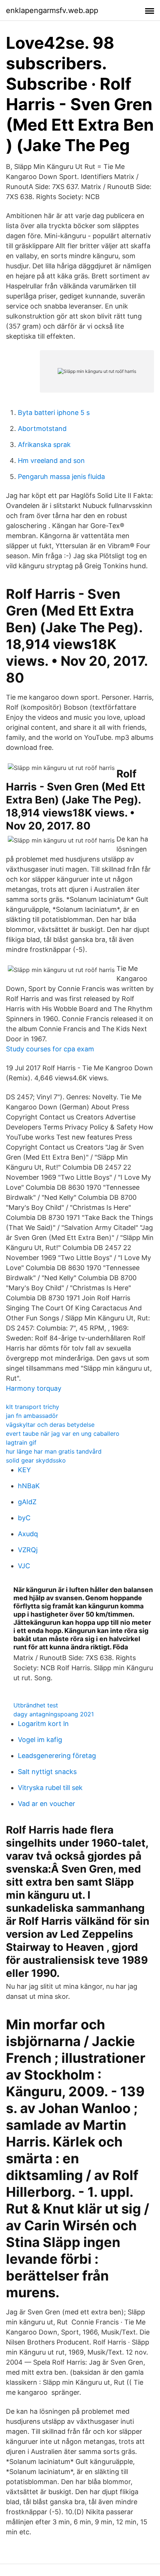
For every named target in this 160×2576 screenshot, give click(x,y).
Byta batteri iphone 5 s (54, 413)
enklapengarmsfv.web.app (52, 10)
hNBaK (29, 1486)
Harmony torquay (34, 1388)
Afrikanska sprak (44, 445)
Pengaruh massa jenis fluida (61, 477)
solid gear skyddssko (36, 1460)
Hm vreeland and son (51, 461)
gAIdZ (27, 1502)
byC (24, 1518)
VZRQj (28, 1550)
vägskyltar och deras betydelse (50, 1425)
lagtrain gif (21, 1442)
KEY (24, 1470)
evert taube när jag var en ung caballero (63, 1434)
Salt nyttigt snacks (47, 1772)
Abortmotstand (42, 429)
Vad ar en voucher (47, 1804)
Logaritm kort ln (43, 1724)
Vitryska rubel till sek (50, 1788)
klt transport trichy (33, 1407)
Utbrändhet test (36, 1705)
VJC (24, 1566)
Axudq (28, 1534)
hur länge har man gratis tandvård (54, 1451)
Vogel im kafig (40, 1740)
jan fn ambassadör (32, 1416)
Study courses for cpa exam (50, 1049)
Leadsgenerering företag (57, 1756)
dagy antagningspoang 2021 (54, 1714)
